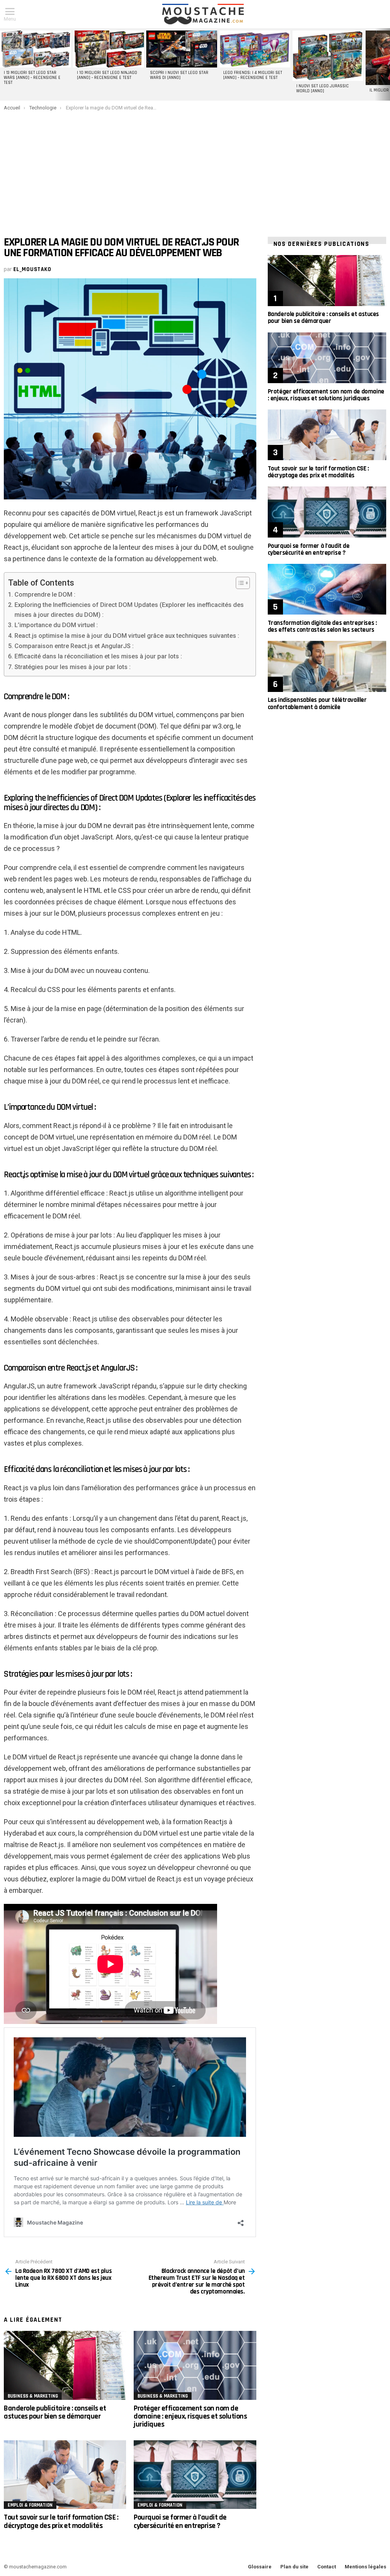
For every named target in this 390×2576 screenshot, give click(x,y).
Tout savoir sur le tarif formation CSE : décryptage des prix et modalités (61, 2521)
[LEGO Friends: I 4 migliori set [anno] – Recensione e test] (255, 49)
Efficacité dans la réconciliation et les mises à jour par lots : (98, 656)
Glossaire (260, 2567)
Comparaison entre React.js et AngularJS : (74, 646)
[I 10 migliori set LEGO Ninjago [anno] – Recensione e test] (109, 49)
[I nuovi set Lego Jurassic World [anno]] (328, 56)
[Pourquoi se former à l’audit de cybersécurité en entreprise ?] (195, 2475)
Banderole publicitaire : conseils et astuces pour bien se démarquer (55, 2412)
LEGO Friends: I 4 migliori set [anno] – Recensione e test (253, 75)
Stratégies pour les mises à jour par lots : (72, 667)
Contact (327, 2567)
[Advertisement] (195, 168)
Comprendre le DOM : (45, 595)
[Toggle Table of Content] (239, 583)
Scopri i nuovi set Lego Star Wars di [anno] (179, 75)
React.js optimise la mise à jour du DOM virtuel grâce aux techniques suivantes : (127, 636)
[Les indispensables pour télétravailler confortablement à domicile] (327, 666)
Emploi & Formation (30, 2505)
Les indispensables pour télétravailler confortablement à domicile (317, 703)
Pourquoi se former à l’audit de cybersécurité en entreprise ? (180, 2521)
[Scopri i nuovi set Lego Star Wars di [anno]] (182, 49)
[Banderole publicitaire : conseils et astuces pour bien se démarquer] (65, 2365)
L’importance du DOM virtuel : (56, 625)
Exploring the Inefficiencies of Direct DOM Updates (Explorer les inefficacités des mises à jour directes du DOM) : (129, 610)
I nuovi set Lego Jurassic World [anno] (323, 89)
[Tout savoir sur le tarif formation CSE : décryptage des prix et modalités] (65, 2475)
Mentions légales (365, 2567)
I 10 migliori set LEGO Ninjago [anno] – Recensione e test (107, 75)
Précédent (4, 64)
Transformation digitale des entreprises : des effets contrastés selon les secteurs (322, 626)
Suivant (386, 64)
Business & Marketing (33, 2396)
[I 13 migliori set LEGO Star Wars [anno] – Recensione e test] (35, 49)
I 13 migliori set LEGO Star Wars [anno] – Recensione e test (32, 78)
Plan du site (294, 2567)
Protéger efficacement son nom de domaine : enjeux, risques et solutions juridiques (190, 2416)
